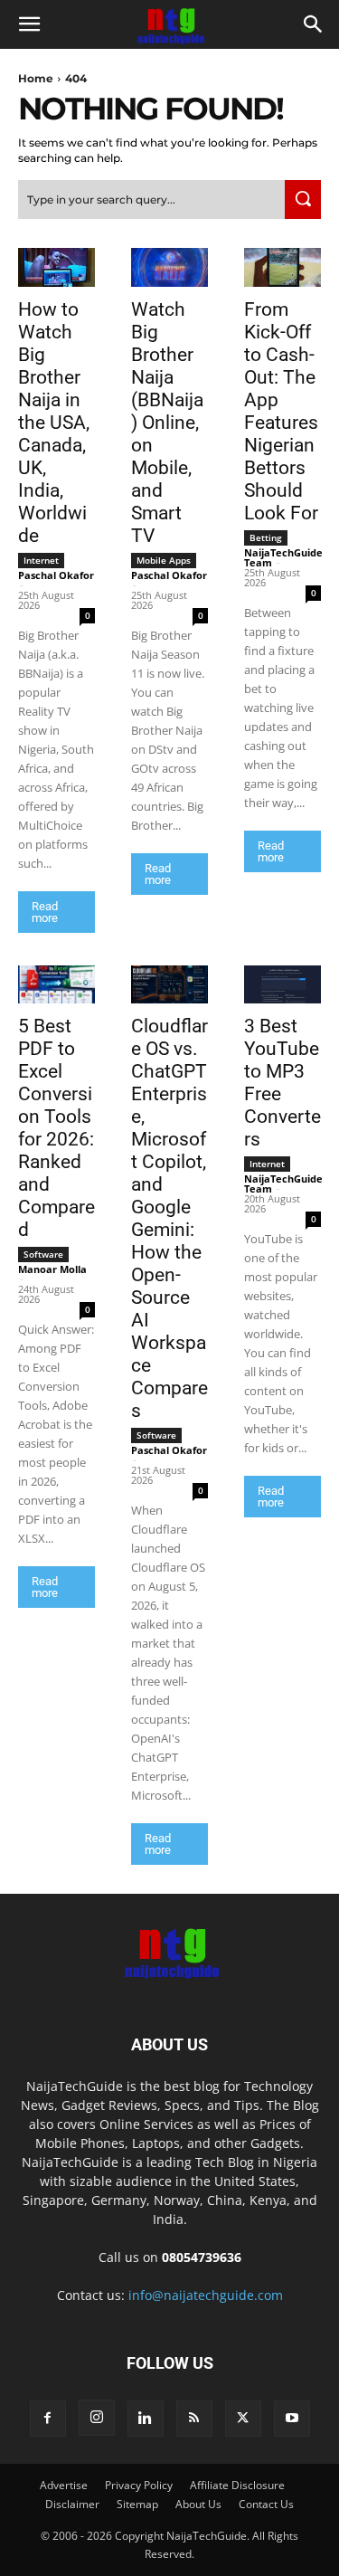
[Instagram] (97, 2418)
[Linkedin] (146, 2419)
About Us (198, 2504)
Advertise (64, 2485)
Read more (45, 912)
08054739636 (202, 2257)
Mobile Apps (164, 560)
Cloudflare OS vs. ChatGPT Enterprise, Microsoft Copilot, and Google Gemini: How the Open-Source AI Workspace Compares (169, 1218)
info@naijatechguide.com (206, 2295)
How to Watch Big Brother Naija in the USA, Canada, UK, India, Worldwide (54, 423)
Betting (266, 537)
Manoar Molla (52, 1269)
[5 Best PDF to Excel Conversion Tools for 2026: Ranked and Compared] (56, 985)
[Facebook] (48, 2419)
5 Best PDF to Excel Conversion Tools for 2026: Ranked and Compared (56, 1128)
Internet (41, 560)
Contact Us (266, 2504)
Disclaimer (72, 2504)
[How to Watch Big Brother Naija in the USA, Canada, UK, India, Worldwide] (56, 267)
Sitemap (137, 2504)
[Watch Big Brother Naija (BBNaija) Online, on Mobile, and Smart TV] (169, 267)
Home (36, 78)
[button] (29, 24)
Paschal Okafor (56, 575)
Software (43, 1254)
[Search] (303, 200)
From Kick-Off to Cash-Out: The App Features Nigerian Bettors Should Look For (281, 411)
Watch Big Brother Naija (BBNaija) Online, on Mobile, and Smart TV (167, 423)
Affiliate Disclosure (237, 2485)
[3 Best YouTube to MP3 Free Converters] (282, 985)
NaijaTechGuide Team (283, 557)
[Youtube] (292, 2419)
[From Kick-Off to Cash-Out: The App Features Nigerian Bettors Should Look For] (282, 267)
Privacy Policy (139, 2485)
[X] (243, 2419)
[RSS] (194, 2419)
